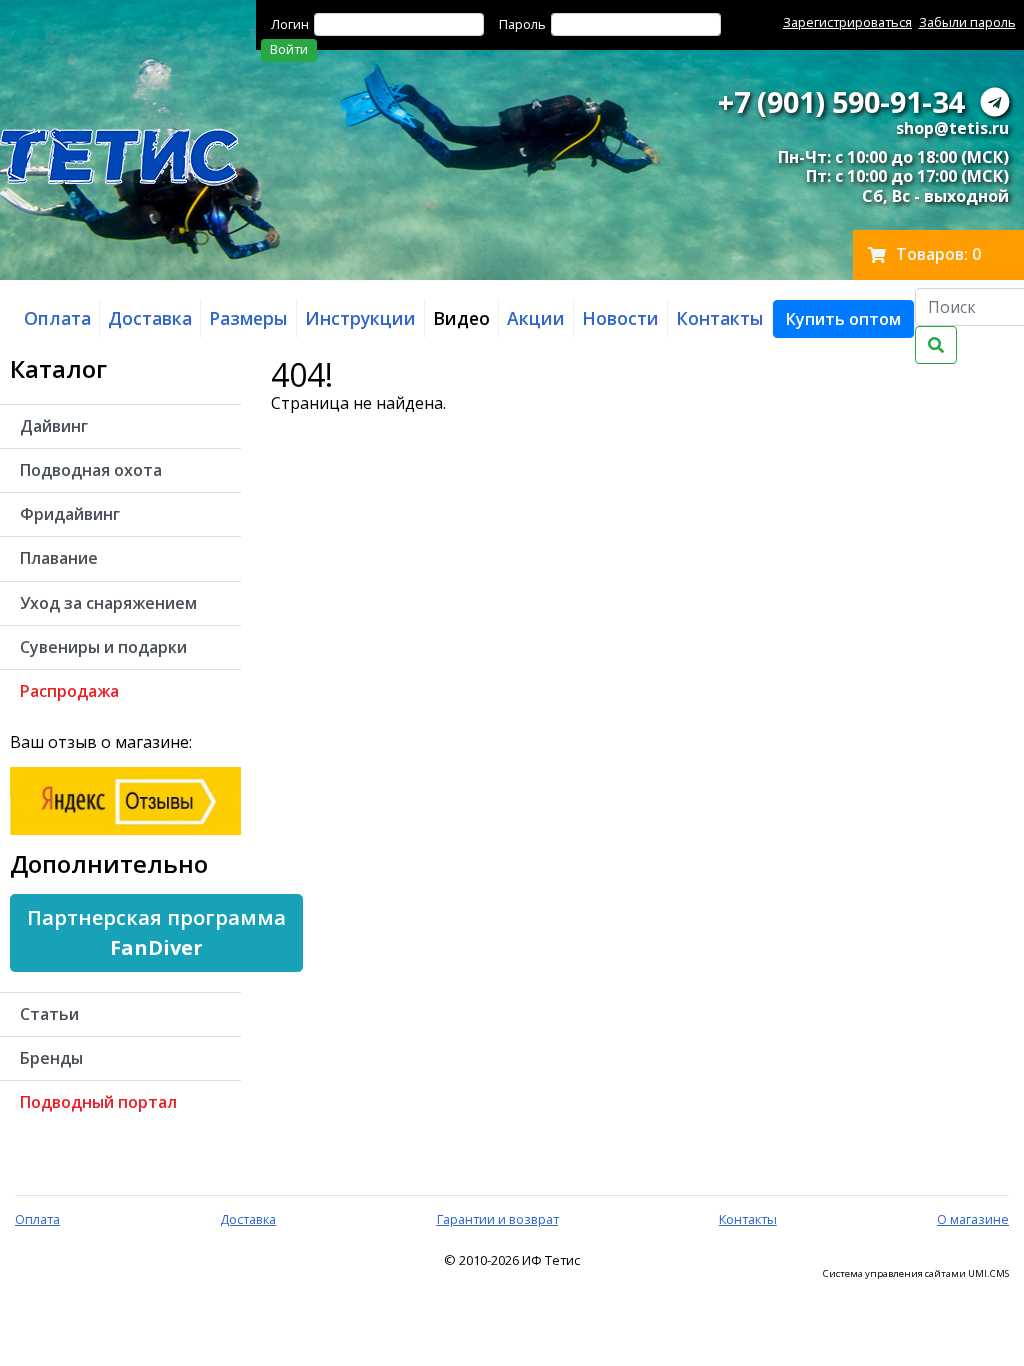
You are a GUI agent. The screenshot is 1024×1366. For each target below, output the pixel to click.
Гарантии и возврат (498, 1219)
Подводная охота (91, 470)
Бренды (51, 1058)
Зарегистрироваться (847, 22)
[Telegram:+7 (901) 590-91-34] (995, 101)
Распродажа (69, 691)
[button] (843, 319)
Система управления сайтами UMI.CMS (916, 1274)
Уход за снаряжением (108, 603)
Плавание (59, 558)
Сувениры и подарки (103, 647)
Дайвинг (54, 426)
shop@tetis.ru (952, 128)
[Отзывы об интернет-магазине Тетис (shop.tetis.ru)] (125, 799)
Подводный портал (98, 1102)
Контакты (748, 1219)
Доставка (248, 1219)
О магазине (973, 1219)
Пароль (522, 24)
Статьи (49, 1014)
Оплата (37, 1219)
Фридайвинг (70, 514)
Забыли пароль (967, 22)
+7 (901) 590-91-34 (841, 101)
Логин (290, 24)
